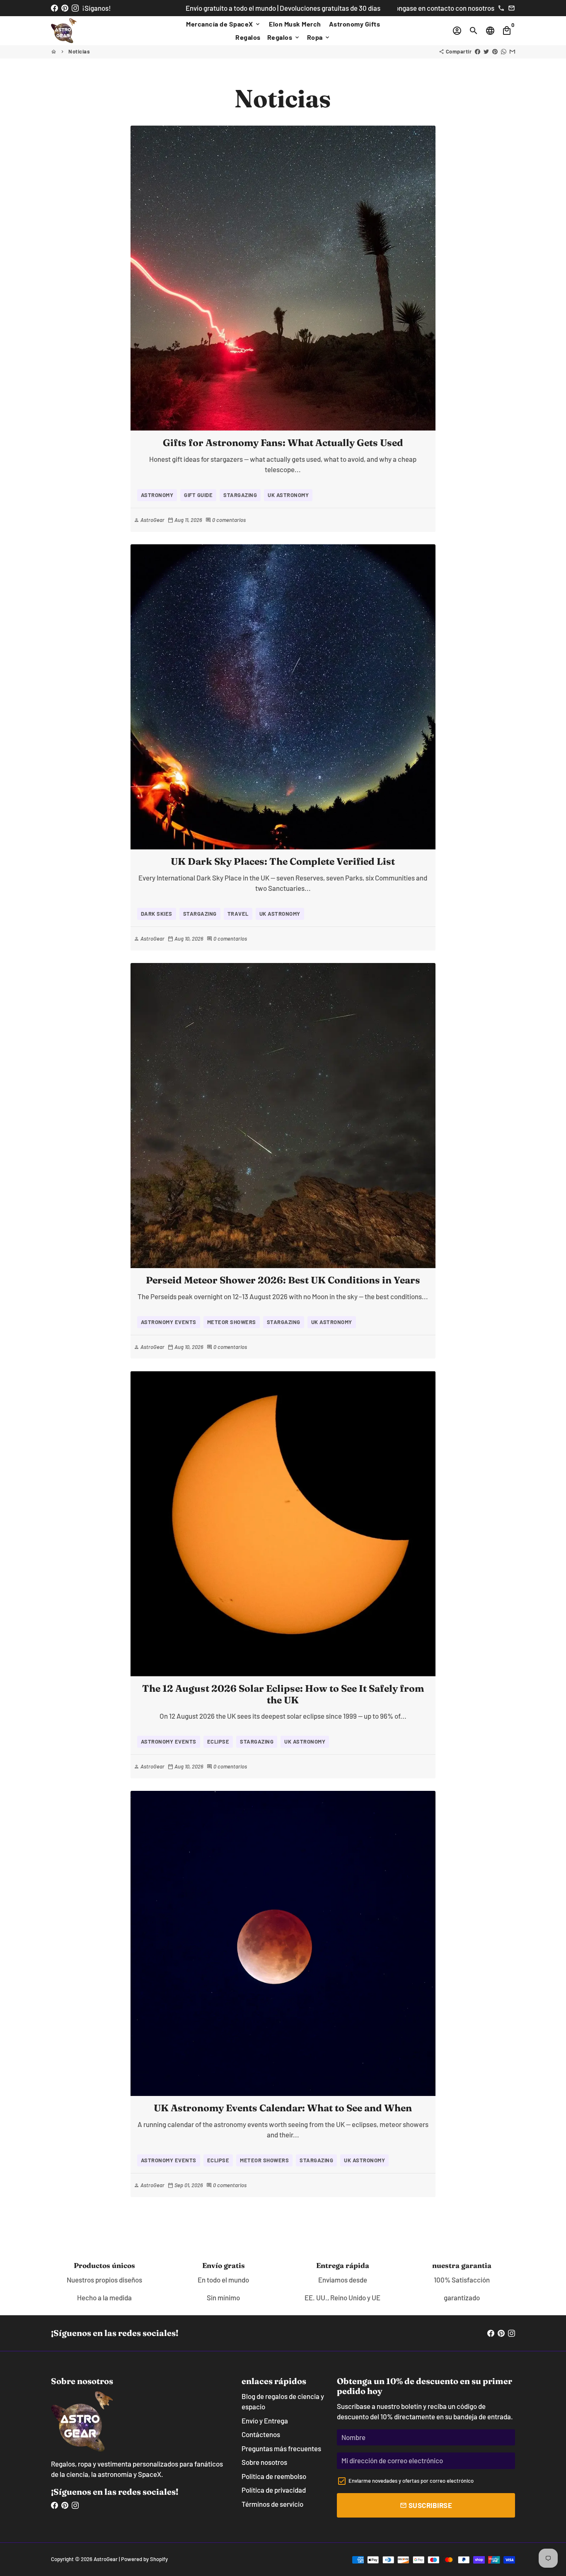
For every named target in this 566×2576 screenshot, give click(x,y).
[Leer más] (283, 278)
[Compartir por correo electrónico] (512, 51)
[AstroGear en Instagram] (75, 8)
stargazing (240, 495)
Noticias (79, 51)
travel (238, 914)
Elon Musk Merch (295, 24)
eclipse (218, 1742)
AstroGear (106, 2559)
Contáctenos (261, 2434)
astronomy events (169, 1322)
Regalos (248, 37)
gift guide (198, 495)
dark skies (157, 914)
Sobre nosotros (264, 2462)
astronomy (157, 495)
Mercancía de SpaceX (224, 24)
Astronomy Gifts (355, 24)
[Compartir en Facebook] (478, 51)
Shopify (159, 2559)
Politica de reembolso (274, 2476)
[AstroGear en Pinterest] (65, 8)
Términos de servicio (272, 2504)
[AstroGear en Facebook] (54, 8)
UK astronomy (288, 495)
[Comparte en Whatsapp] (504, 51)
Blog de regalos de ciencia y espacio (283, 2401)
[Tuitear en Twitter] (486, 51)
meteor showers (232, 1322)
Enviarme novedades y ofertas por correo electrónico (411, 2481)
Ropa (319, 37)
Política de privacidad (274, 2490)
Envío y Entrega (265, 2421)
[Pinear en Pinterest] (495, 51)
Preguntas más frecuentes (281, 2448)
